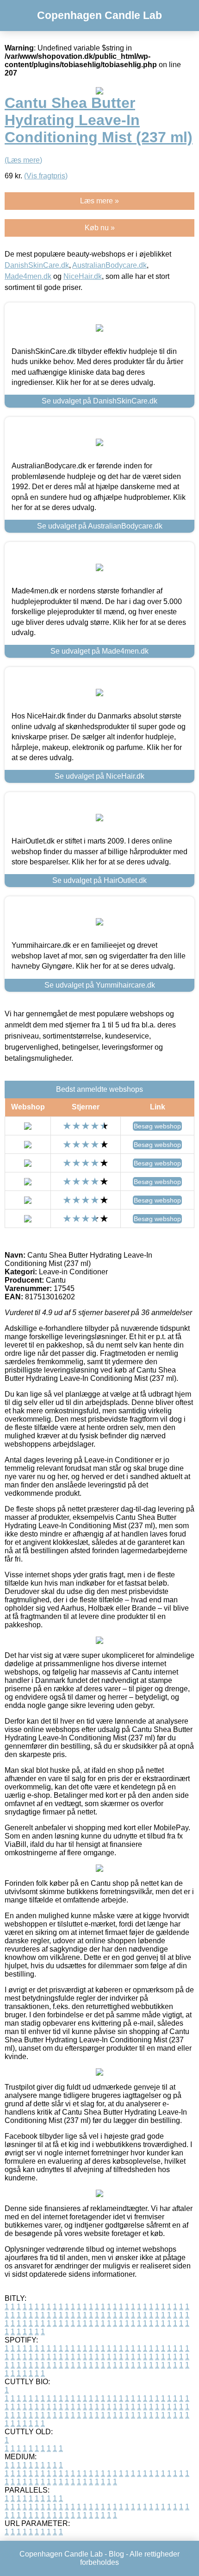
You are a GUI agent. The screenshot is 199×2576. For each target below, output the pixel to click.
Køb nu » (100, 228)
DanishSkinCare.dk (37, 265)
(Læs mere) (23, 160)
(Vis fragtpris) (46, 176)
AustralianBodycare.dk (109, 265)
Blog (116, 2554)
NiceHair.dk (83, 276)
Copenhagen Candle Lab (99, 15)
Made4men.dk (28, 276)
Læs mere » (99, 201)
